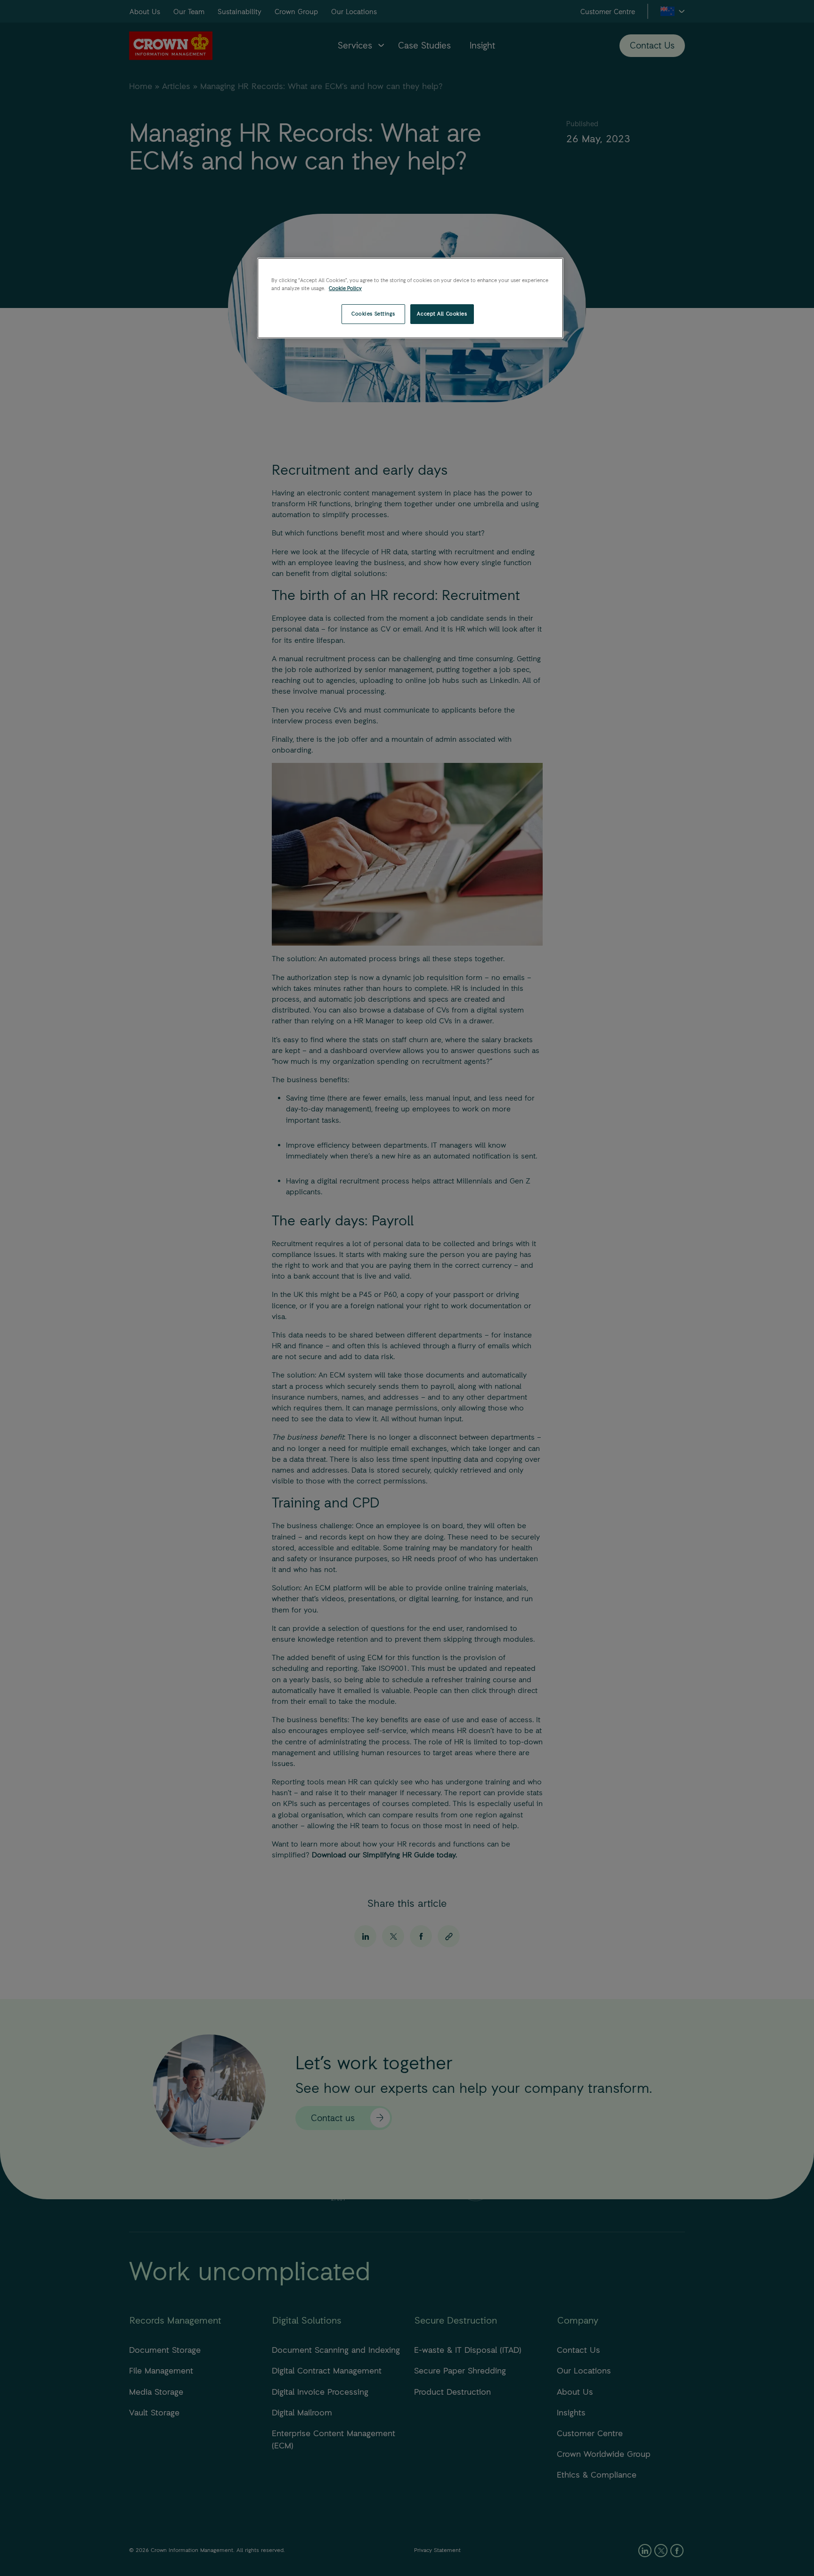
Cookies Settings (373, 314)
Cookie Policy (345, 288)
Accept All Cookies (442, 314)
